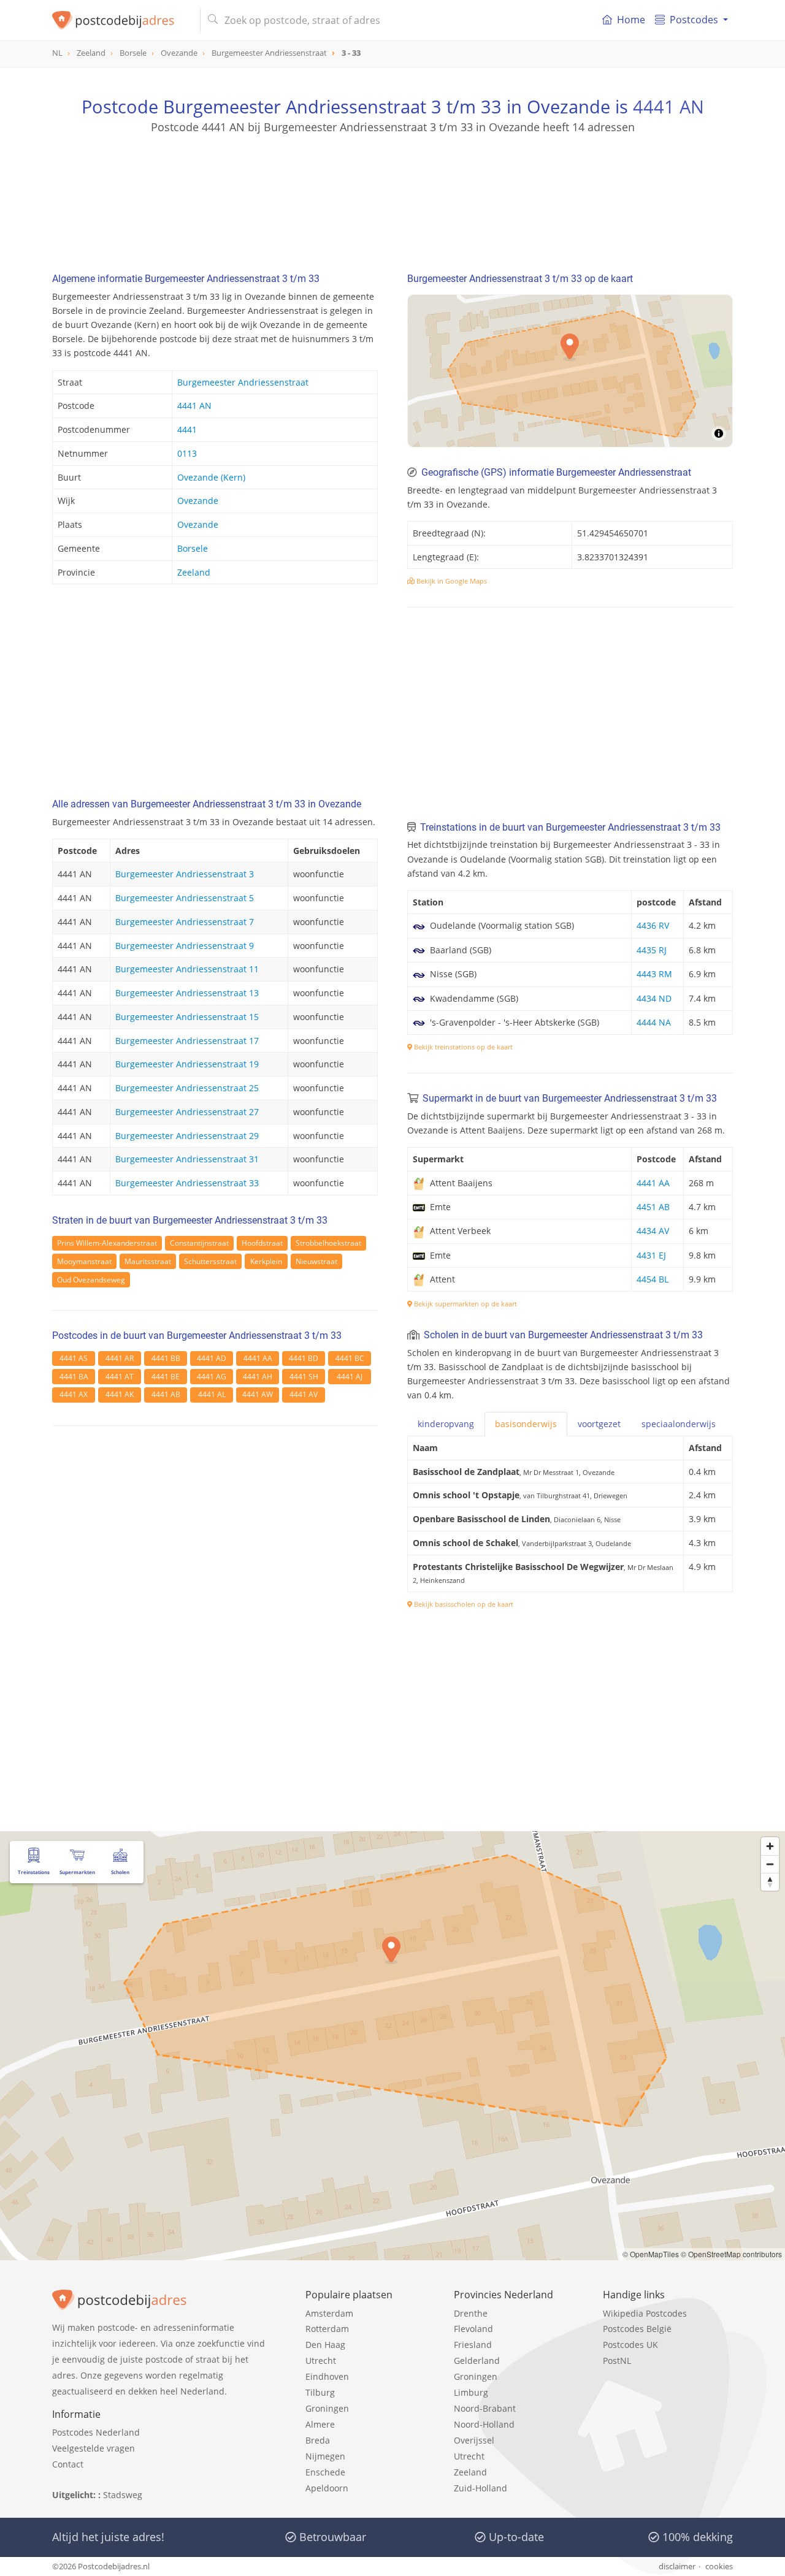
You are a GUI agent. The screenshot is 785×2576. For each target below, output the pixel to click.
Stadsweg (123, 2495)
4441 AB (166, 1394)
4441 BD (304, 1358)
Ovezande (198, 501)
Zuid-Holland (481, 2488)
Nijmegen (325, 2456)
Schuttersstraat (210, 1261)
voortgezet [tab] (599, 1424)
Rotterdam (327, 2329)
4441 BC (350, 1358)
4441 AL (212, 1394)
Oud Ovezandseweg (91, 1280)
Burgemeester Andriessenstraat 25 (187, 1088)
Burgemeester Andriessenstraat (243, 382)
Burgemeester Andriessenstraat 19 (187, 1064)
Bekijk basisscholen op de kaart (463, 1604)
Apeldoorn (327, 2488)
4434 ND (654, 998)
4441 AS (74, 1358)
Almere (320, 2424)
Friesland (473, 2345)
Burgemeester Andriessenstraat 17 (187, 1041)
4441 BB (166, 1358)
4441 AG (212, 1377)
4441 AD (212, 1358)
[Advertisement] (392, 190)
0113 (187, 453)
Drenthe (471, 2313)
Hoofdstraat (262, 1243)
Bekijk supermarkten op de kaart (465, 1304)
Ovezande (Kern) (211, 477)
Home (631, 20)
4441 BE (166, 1377)
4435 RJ (652, 950)
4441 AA (258, 1358)
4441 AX (74, 1394)
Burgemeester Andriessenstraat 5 (185, 898)
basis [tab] (526, 1424)
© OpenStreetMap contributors (731, 2254)
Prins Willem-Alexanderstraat (107, 1243)
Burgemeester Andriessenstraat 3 (185, 874)
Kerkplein (266, 1261)
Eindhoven (327, 2376)
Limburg (471, 2392)
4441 (187, 429)
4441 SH (304, 1377)
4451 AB (653, 1207)
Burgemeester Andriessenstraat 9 (185, 946)
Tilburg (320, 2392)
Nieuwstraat (316, 1261)
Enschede (325, 2472)
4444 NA (654, 1022)
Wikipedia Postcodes (645, 2313)
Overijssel (474, 2440)
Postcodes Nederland (96, 2432)
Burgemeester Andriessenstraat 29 (187, 1136)
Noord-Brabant (485, 2408)
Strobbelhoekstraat (328, 1243)
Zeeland (194, 572)
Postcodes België (637, 2329)
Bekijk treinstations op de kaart (462, 1047)
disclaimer (677, 2566)
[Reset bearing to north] (770, 1882)
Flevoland (473, 2329)
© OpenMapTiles (651, 2254)
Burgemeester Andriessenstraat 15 (187, 1017)
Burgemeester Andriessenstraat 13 (187, 993)
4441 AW (258, 1394)
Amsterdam (329, 2313)
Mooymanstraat (84, 1261)
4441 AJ (350, 1377)
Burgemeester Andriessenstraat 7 (185, 922)
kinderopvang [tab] (446, 1424)
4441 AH (258, 1377)
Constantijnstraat (199, 1243)
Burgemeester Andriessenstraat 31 (187, 1159)
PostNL (617, 2361)
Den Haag (325, 2345)
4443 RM (654, 974)
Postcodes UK (630, 2345)
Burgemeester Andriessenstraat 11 (187, 969)
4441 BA (74, 1377)
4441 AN (668, 106)
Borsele (193, 548)
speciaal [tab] (679, 1424)
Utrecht (321, 2361)
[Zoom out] (770, 1864)
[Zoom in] (770, 1846)
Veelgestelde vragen (94, 2448)
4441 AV (304, 1394)
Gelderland (477, 2361)
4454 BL (653, 1279)
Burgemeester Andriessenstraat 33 (187, 1183)
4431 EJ (651, 1255)
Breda (318, 2440)
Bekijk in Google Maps (451, 581)
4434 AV (653, 1231)
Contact (68, 2464)
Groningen (327, 2408)
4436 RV (653, 925)
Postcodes (694, 20)
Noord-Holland (484, 2424)
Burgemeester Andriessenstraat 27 (187, 1112)
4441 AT (120, 1377)
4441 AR (120, 1358)
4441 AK (120, 1394)
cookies (719, 2566)
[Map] (570, 371)
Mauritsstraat (148, 1261)
